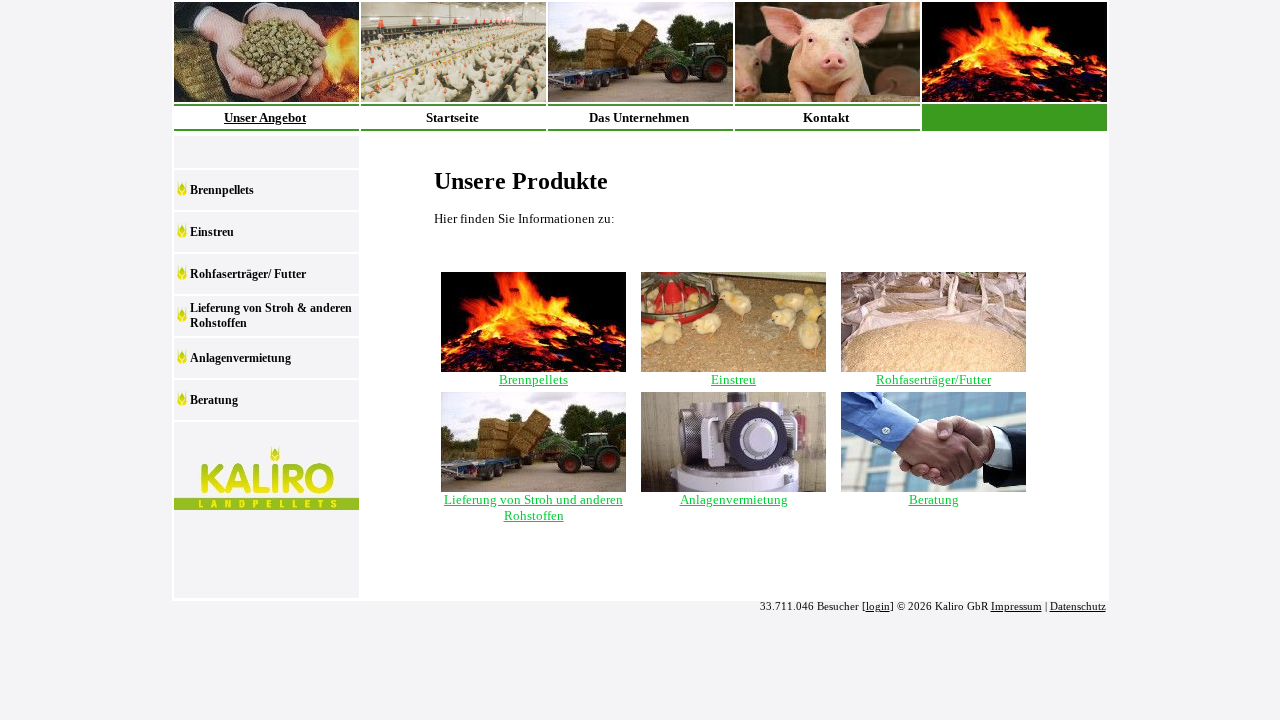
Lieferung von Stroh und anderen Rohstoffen (533, 507)
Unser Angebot (265, 117)
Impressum (1016, 606)
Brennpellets (222, 190)
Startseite (452, 117)
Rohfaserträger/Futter (933, 379)
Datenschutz (1078, 606)
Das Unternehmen (639, 117)
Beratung (214, 400)
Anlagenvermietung (240, 358)
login (878, 606)
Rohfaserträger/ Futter (248, 274)
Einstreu (212, 232)
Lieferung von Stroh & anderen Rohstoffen (271, 315)
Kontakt (826, 117)
